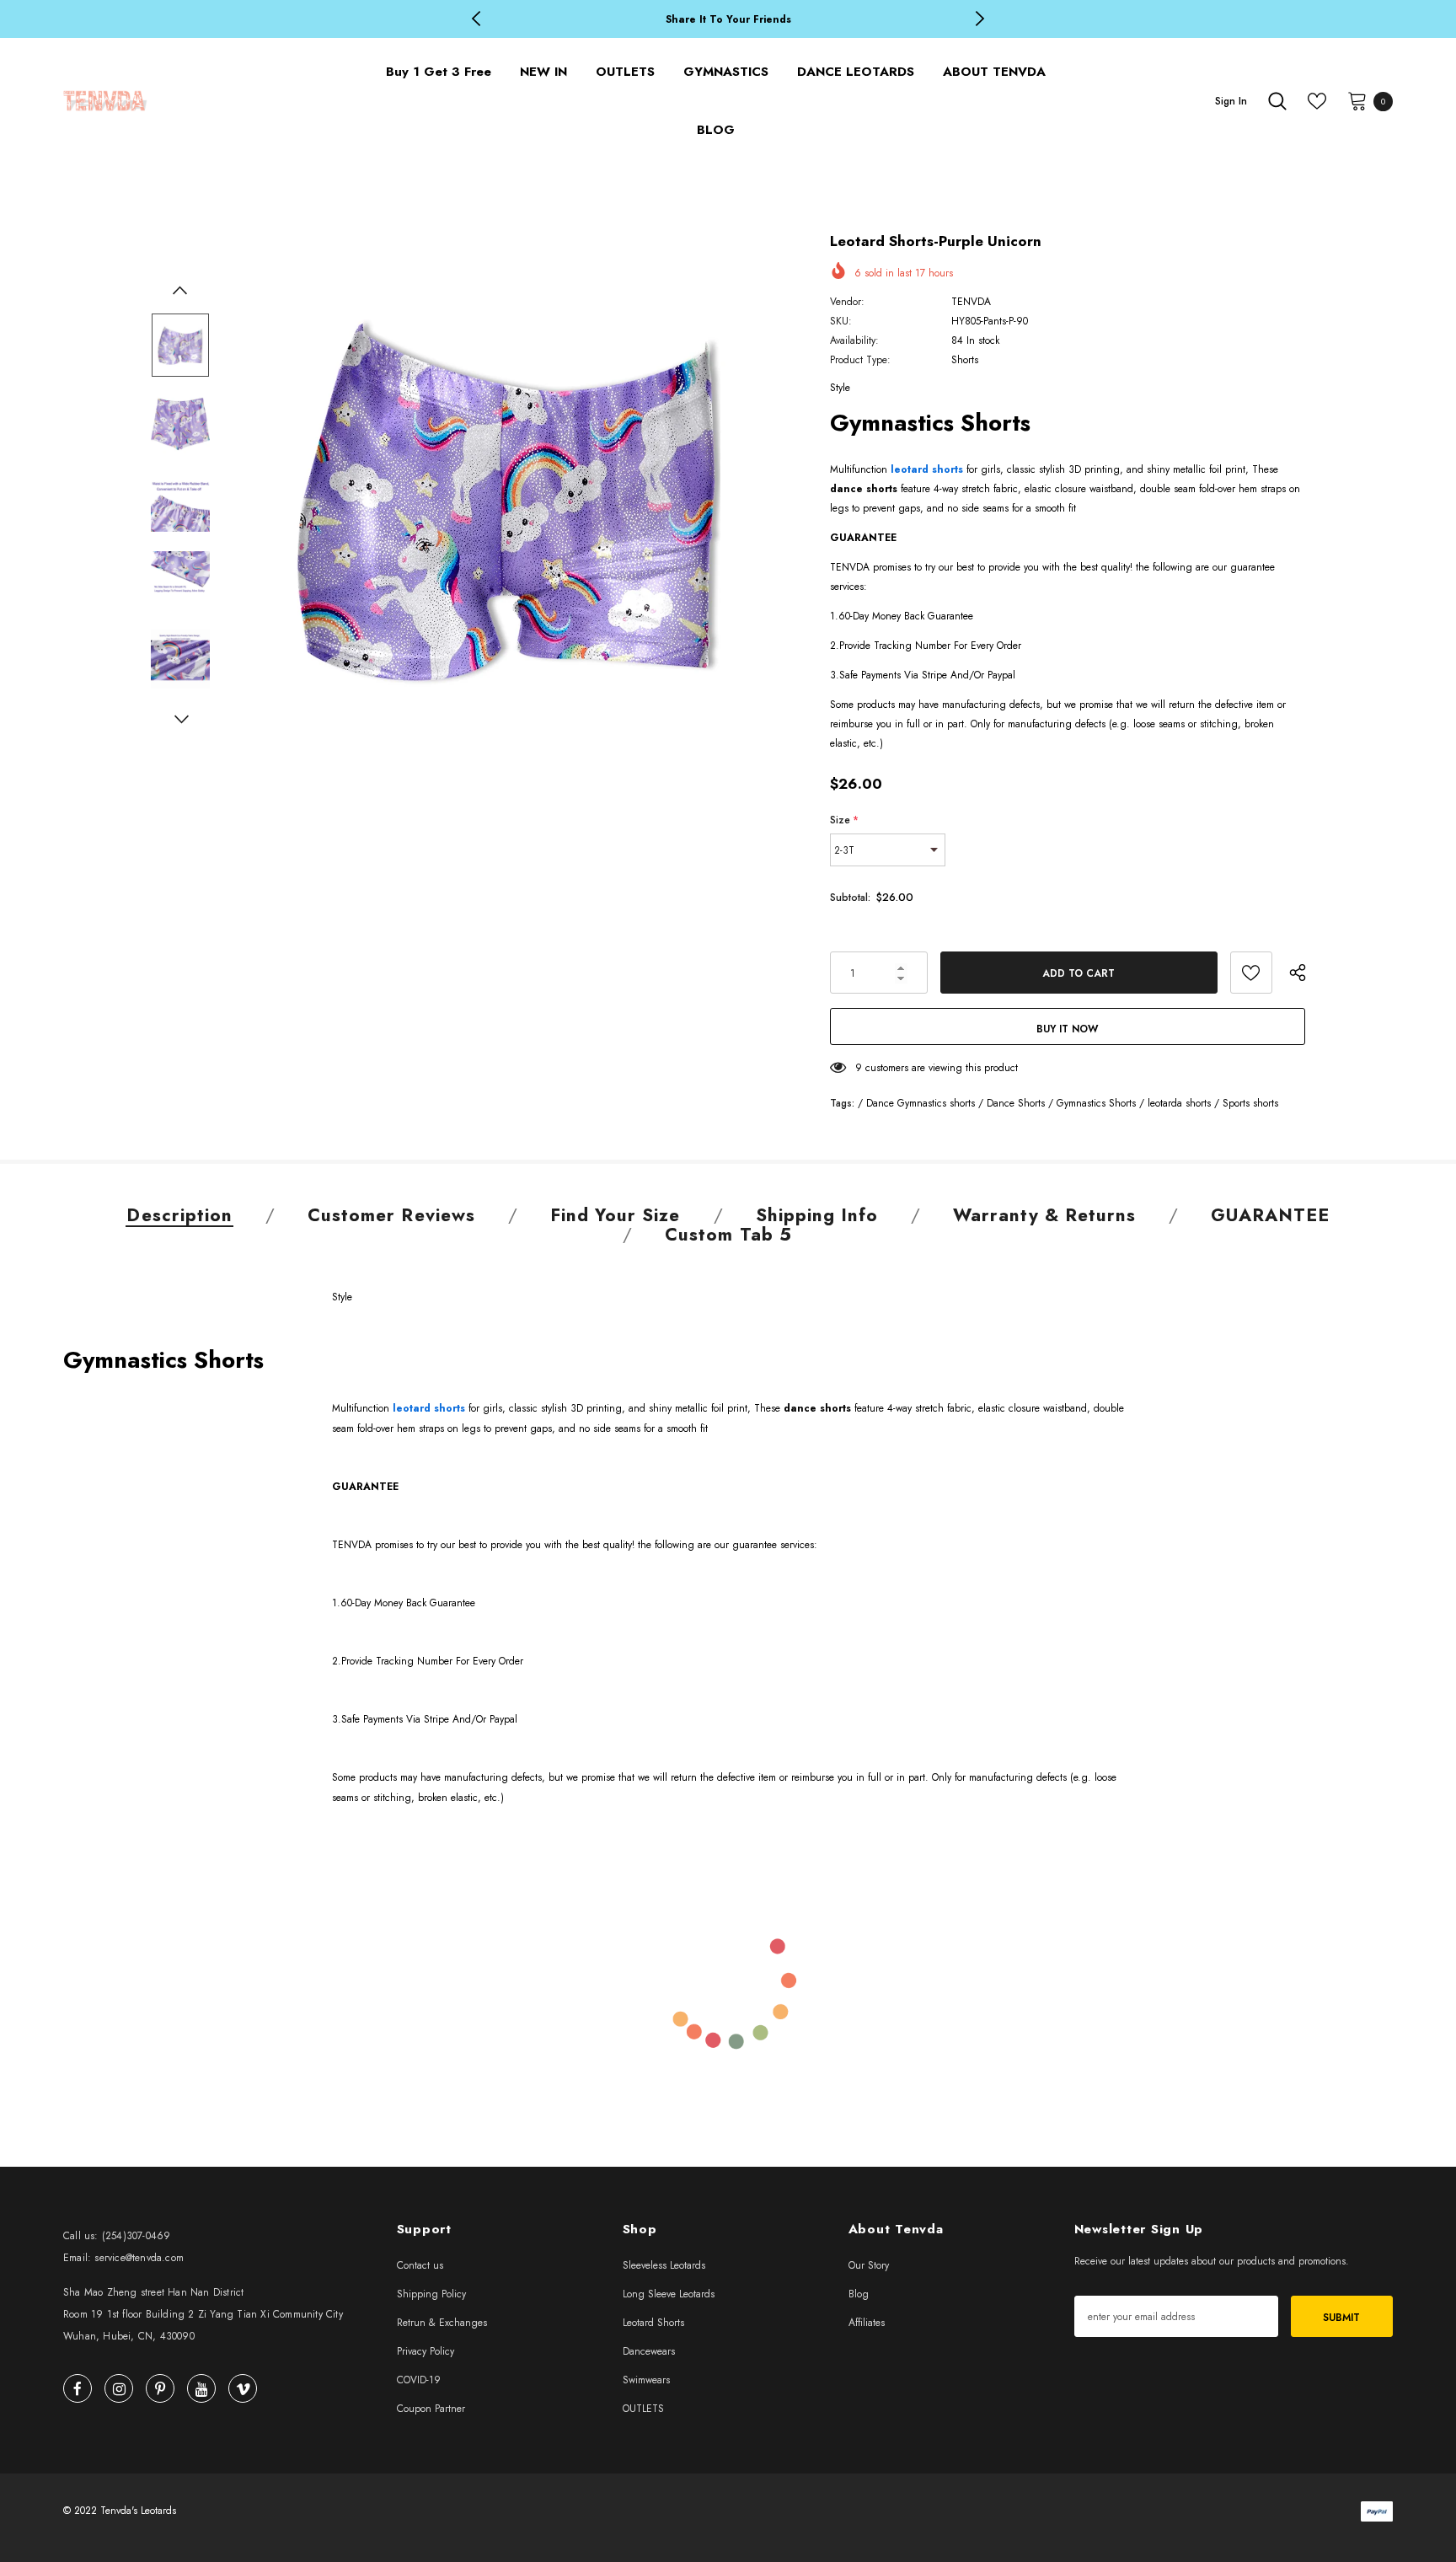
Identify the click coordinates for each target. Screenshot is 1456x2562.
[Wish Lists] (1251, 973)
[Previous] (180, 292)
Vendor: (847, 302)
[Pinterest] (160, 2388)
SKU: (841, 321)
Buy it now (1067, 1029)
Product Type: (860, 360)
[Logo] (201, 101)
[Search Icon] (1277, 101)
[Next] (180, 721)
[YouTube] (201, 2388)
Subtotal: (850, 898)
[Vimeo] (243, 2388)
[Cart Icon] (1357, 100)
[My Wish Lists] (1317, 101)
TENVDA (971, 302)
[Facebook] (78, 2388)
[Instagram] (119, 2388)
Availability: (854, 340)
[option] (728, 20)
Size (844, 820)
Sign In (1231, 101)
